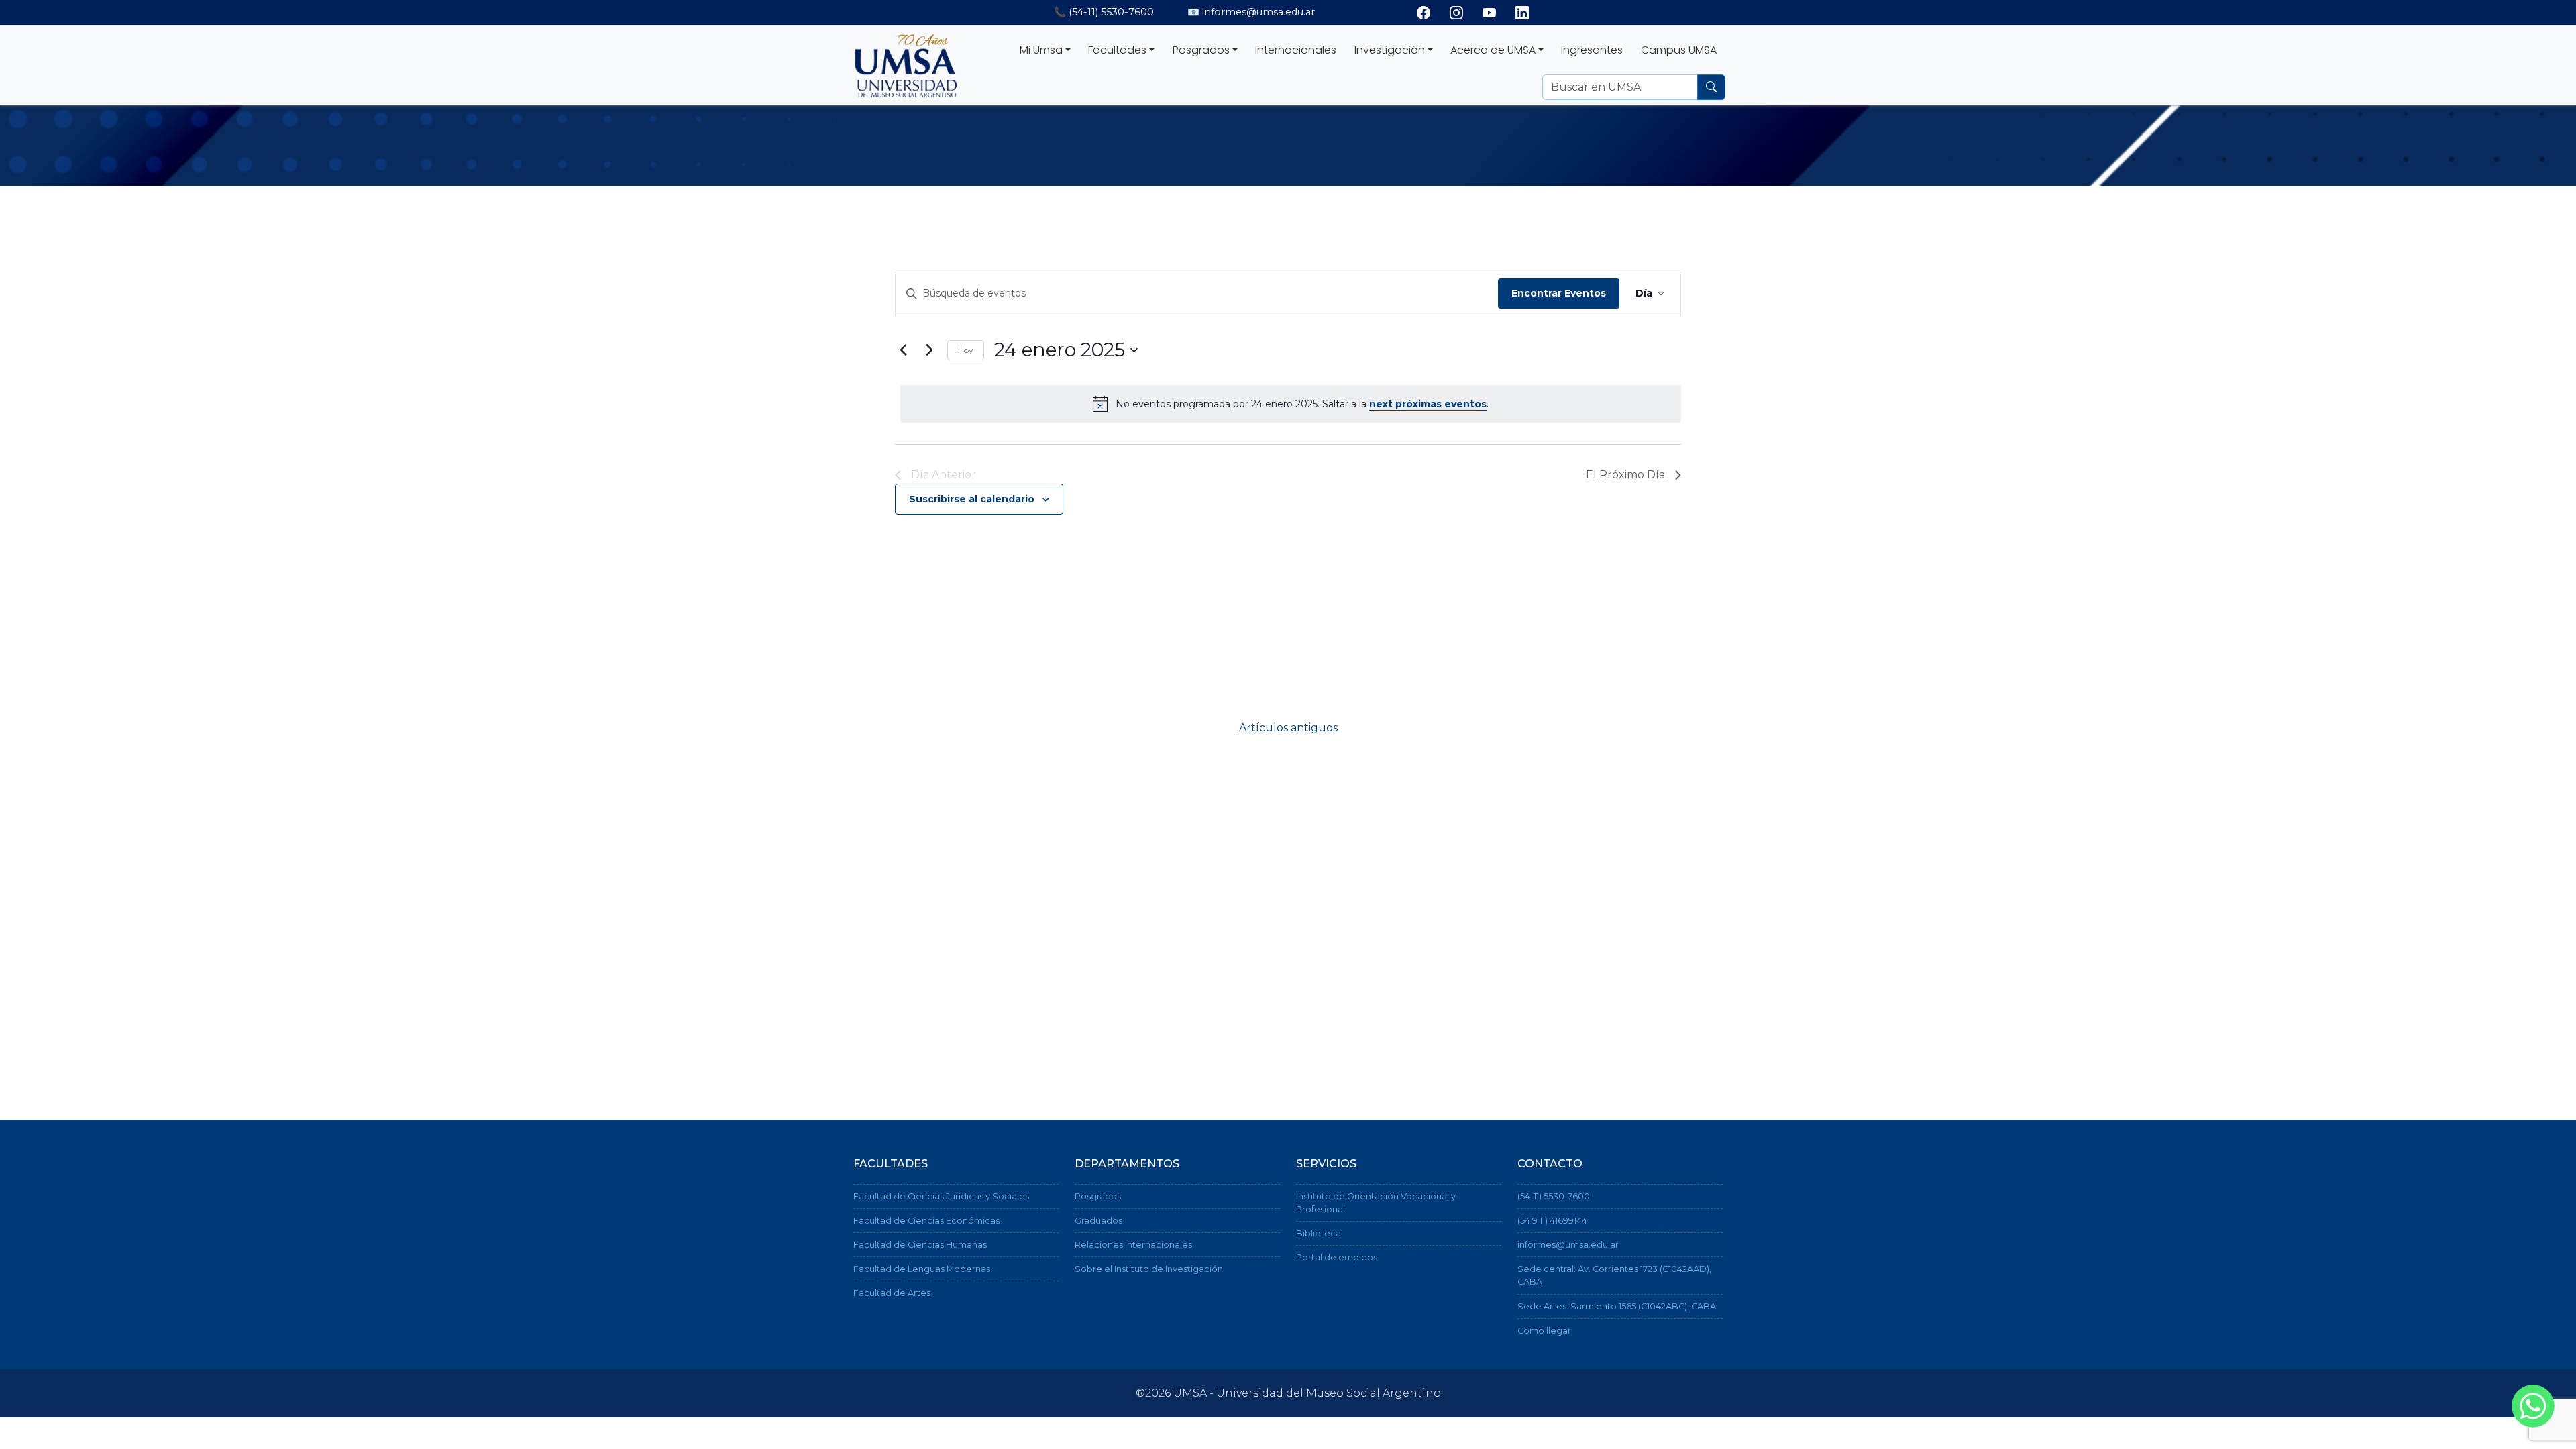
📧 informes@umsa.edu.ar (1251, 12)
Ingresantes (1592, 50)
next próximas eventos (1428, 404)
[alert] (1291, 404)
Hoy (966, 350)
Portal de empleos (1337, 1257)
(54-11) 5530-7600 (1554, 1196)
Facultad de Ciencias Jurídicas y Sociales (941, 1196)
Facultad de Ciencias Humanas (920, 1245)
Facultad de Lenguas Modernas (922, 1269)
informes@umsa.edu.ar (1568, 1245)
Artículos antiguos (1288, 728)
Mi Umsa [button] (1041, 50)
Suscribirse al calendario (972, 499)
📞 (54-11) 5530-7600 (1104, 12)
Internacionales (1296, 50)
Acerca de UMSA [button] (1493, 50)
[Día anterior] (903, 350)
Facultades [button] (1117, 50)
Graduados (1098, 1221)
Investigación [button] (1390, 50)
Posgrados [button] (1201, 50)
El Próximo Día (1625, 475)
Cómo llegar (1544, 1331)
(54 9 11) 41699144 (1552, 1221)
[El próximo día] (929, 350)
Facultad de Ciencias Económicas (926, 1221)
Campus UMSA (1679, 50)
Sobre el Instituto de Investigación (1149, 1269)
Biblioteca (1319, 1233)
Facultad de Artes (892, 1293)
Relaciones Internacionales (1133, 1245)
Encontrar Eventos (1559, 293)
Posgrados (1098, 1196)
